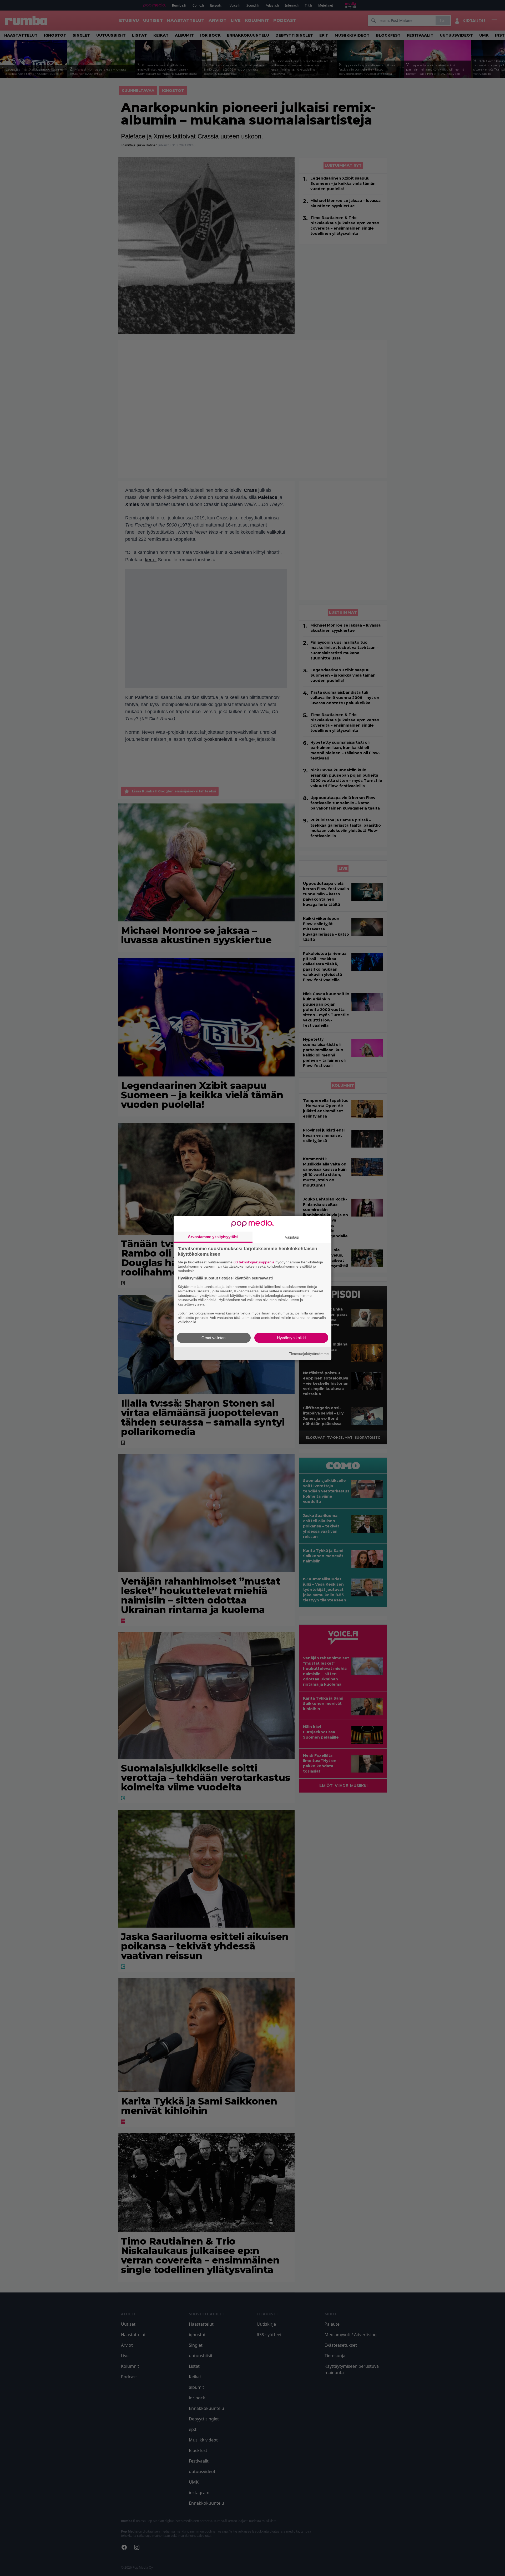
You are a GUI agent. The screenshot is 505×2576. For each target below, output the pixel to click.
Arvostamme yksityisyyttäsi (213, 1236)
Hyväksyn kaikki (291, 1338)
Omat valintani (214, 1338)
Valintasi (292, 1237)
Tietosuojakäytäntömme (309, 1353)
